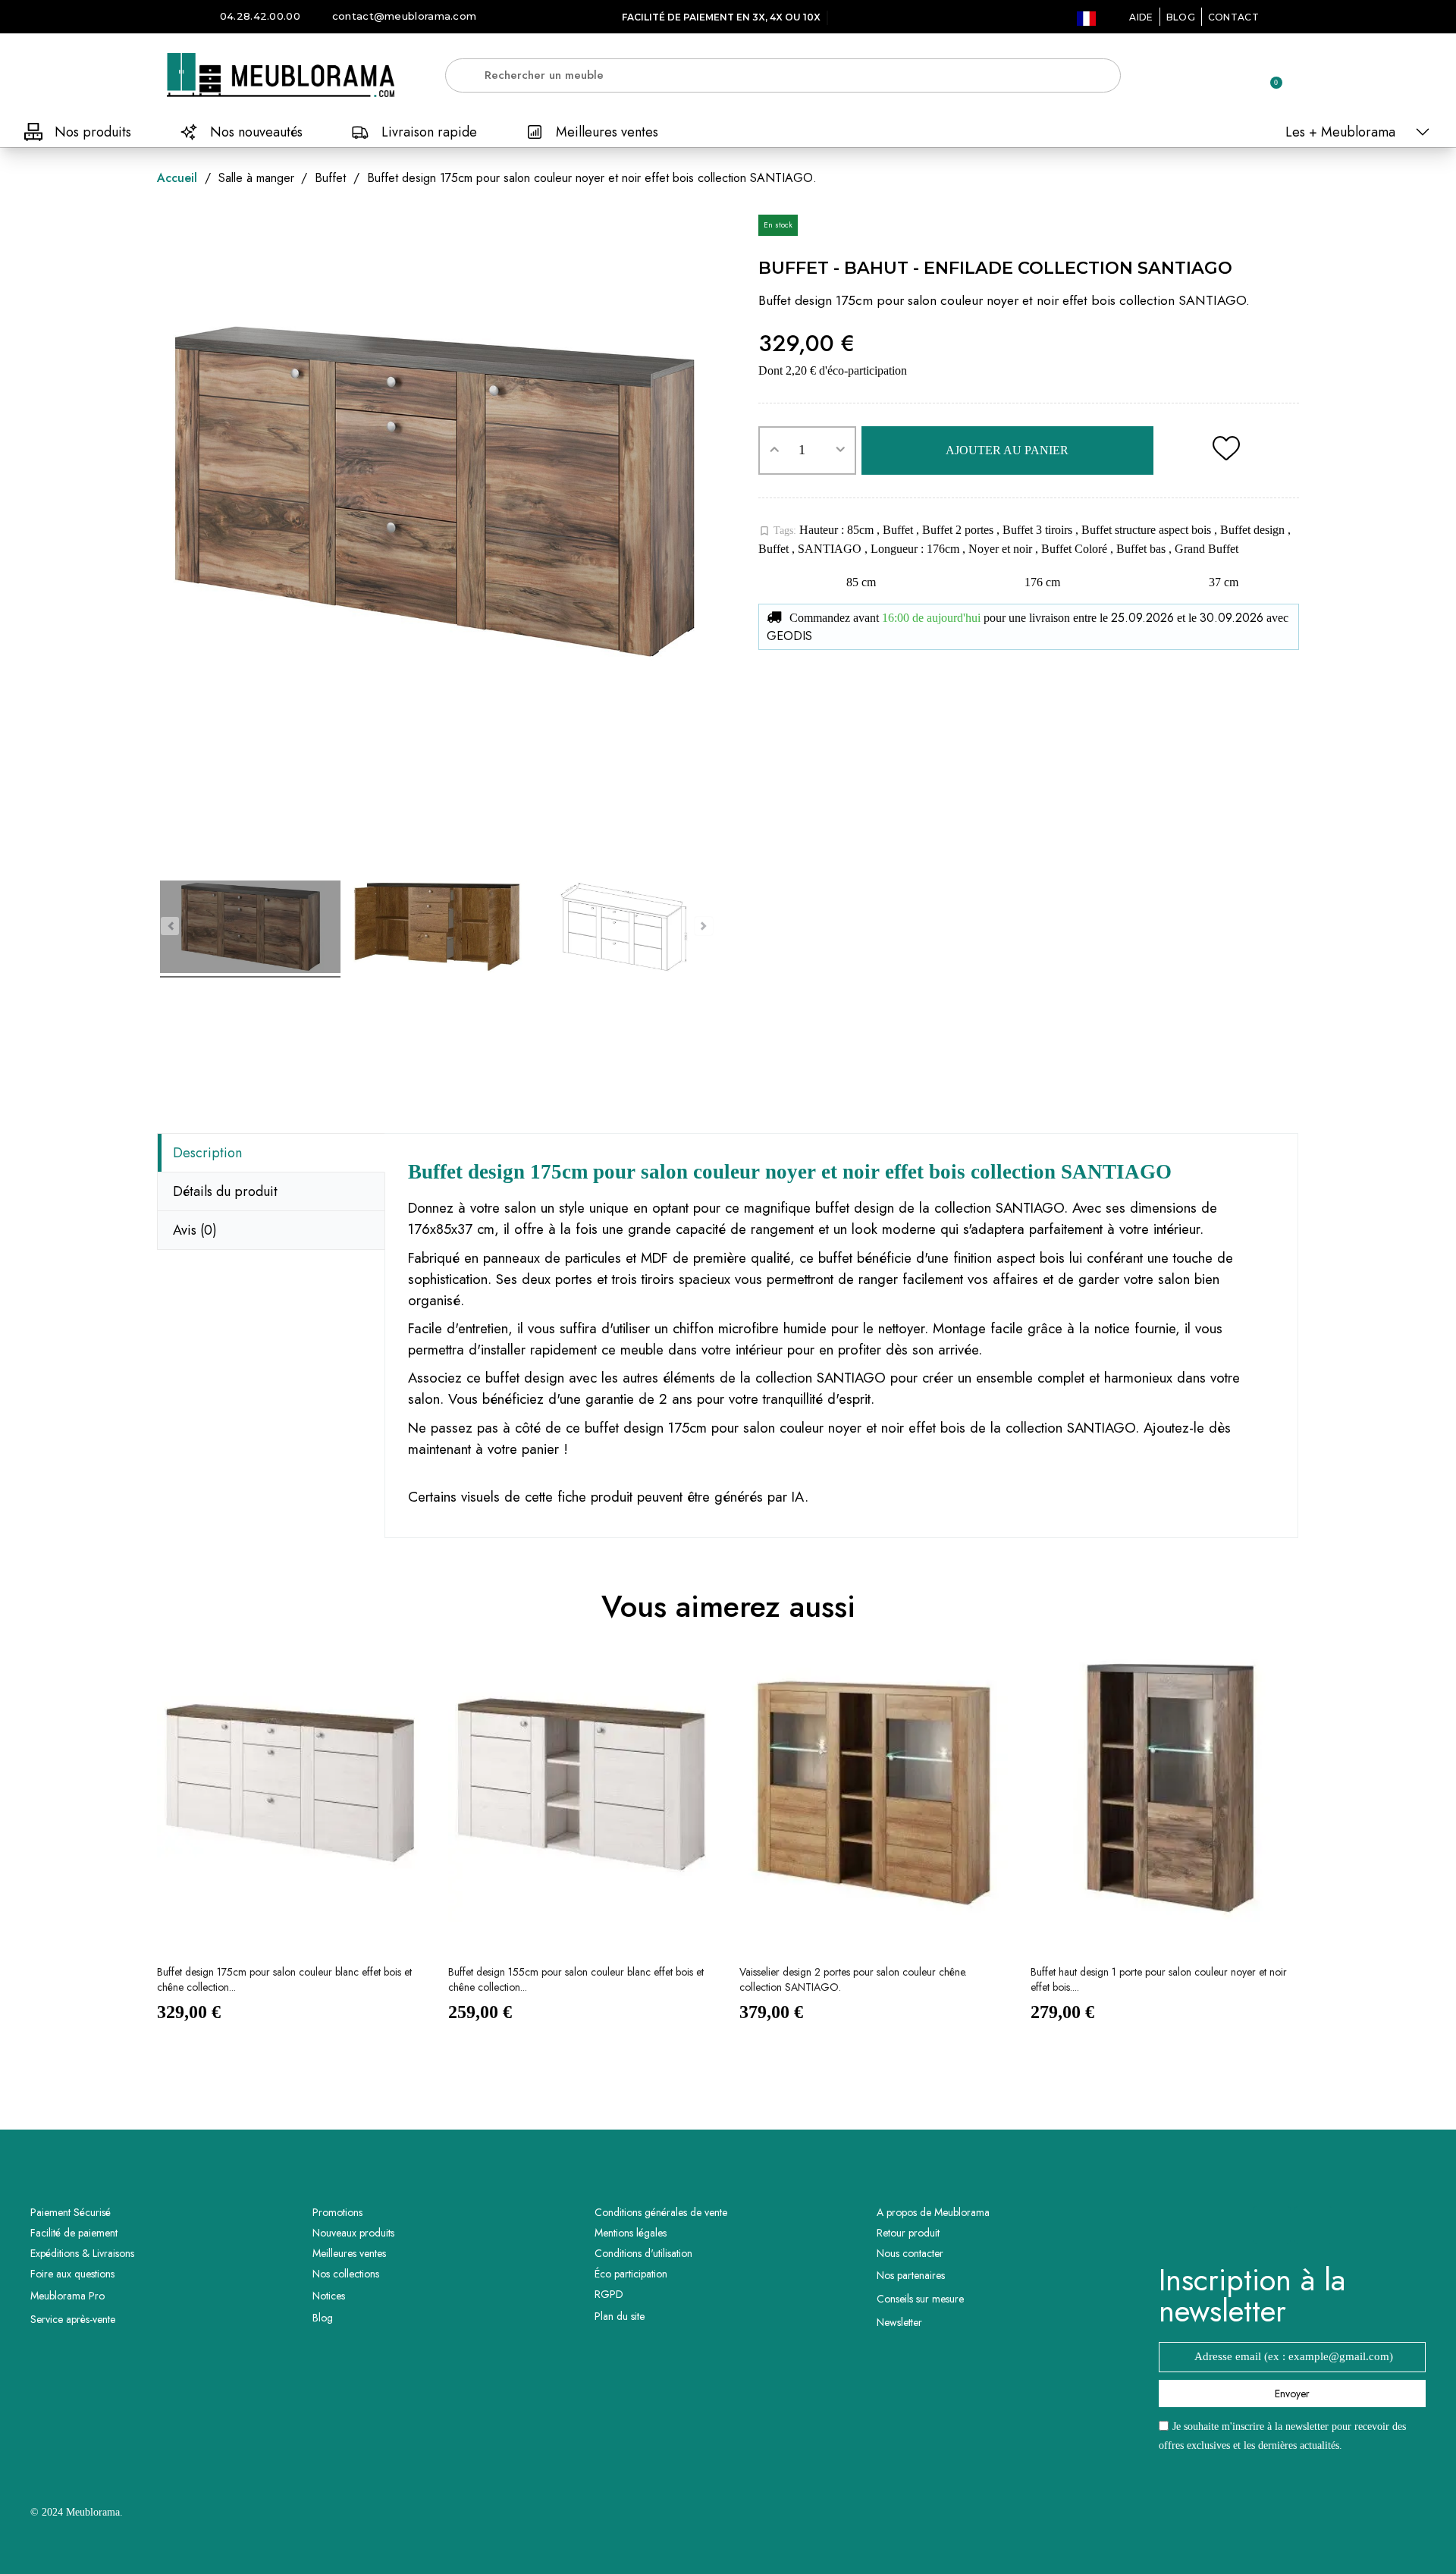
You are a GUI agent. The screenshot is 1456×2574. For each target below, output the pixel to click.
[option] (291, 1851)
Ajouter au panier (1007, 450)
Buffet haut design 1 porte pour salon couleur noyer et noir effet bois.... (1159, 1979)
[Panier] (1269, 75)
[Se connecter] (1217, 76)
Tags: (777, 531)
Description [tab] (207, 1153)
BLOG (1181, 17)
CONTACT (1233, 17)
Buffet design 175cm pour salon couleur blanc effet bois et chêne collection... (284, 1979)
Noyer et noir (1002, 549)
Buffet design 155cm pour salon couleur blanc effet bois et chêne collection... (576, 1979)
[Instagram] (1313, 2225)
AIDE (1141, 17)
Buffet (899, 530)
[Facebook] (1272, 2225)
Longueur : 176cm (916, 549)
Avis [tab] (195, 1230)
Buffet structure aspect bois (1148, 530)
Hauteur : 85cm (838, 530)
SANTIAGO (831, 549)
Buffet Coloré (1076, 549)
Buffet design (1254, 530)
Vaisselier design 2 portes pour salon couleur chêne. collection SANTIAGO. (853, 1979)
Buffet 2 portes (959, 530)
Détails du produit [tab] (225, 1191)
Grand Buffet (1207, 549)
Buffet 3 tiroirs (1039, 530)
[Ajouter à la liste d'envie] (1226, 450)
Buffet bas (1142, 549)
